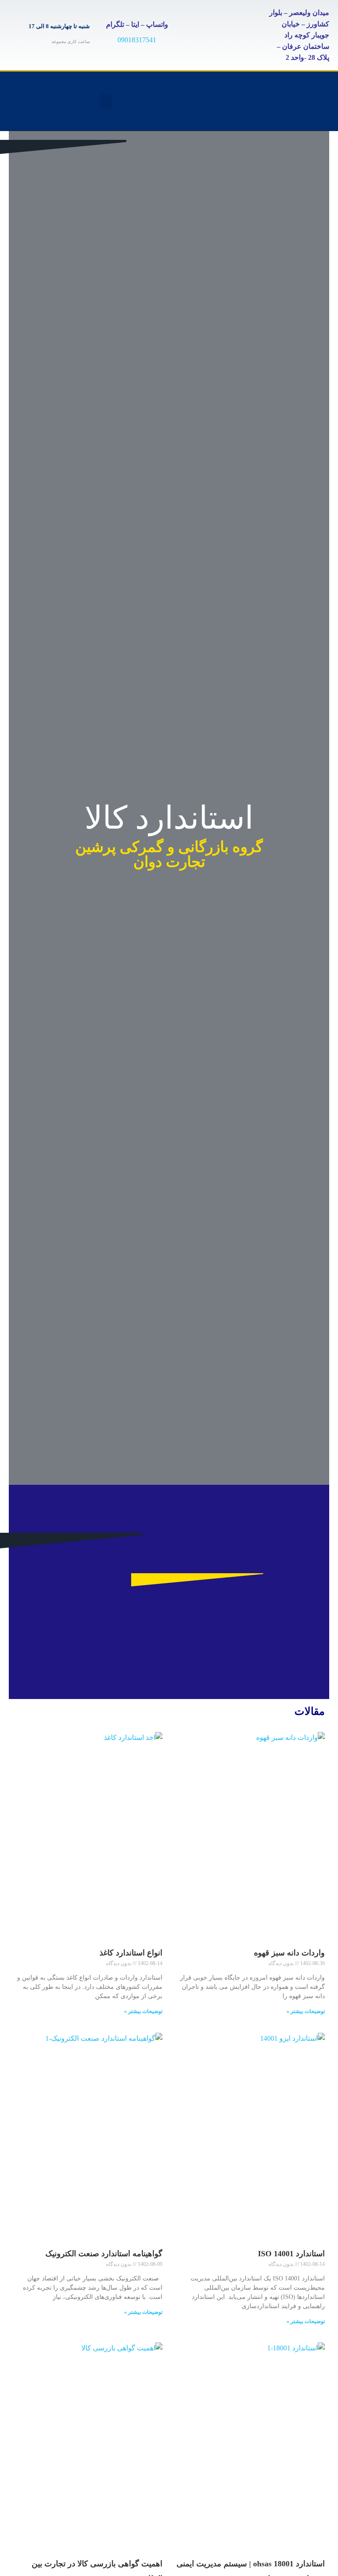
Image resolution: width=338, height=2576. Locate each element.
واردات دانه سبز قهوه (289, 1953)
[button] (106, 101)
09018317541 (137, 40)
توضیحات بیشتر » (306, 2011)
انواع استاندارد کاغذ (131, 1953)
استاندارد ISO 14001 (291, 2254)
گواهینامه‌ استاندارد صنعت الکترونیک (104, 2254)
